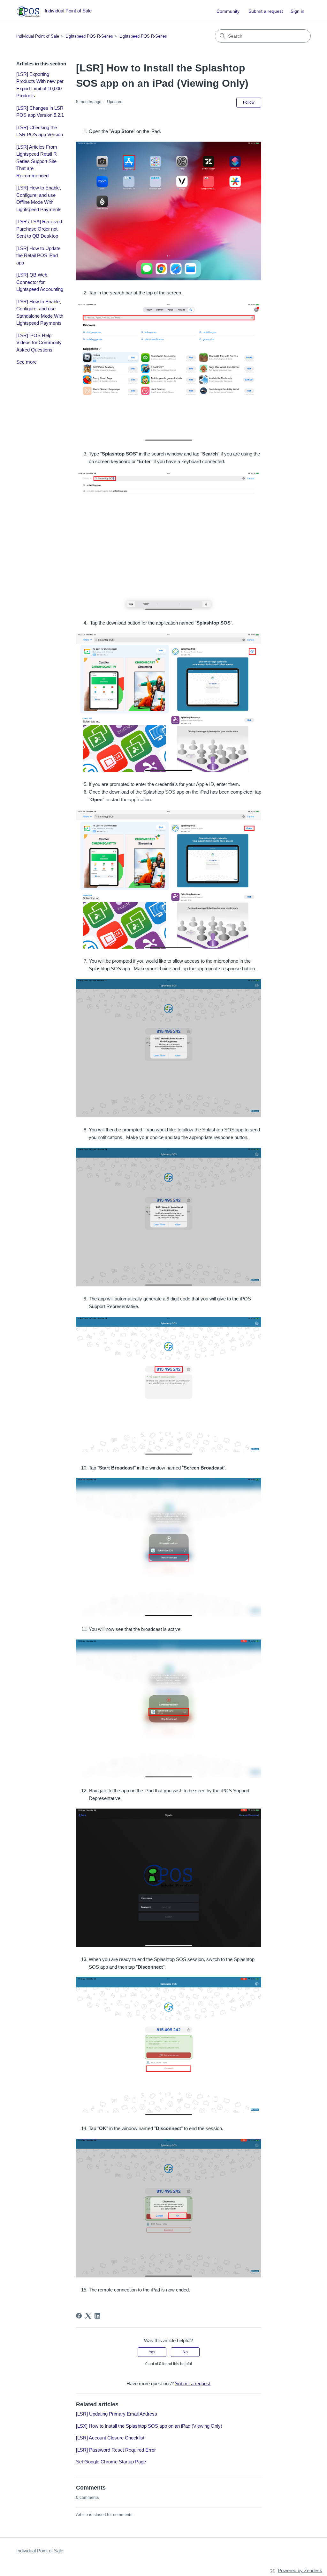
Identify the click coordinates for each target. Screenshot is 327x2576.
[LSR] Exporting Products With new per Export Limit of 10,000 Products (40, 85)
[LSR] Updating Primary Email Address (117, 2414)
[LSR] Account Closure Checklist (110, 2438)
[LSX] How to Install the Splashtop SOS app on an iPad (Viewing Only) (149, 2426)
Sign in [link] (297, 11)
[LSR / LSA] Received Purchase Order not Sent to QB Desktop (39, 229)
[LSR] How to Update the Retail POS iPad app (38, 255)
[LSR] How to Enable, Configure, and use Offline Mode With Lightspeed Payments (39, 199)
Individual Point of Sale (38, 36)
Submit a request (266, 11)
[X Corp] (88, 2316)
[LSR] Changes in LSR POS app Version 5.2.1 (40, 112)
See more (27, 362)
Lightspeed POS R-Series (89, 36)
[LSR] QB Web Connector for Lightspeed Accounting (40, 282)
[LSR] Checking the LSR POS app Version (40, 131)
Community (228, 11)
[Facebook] (79, 2316)
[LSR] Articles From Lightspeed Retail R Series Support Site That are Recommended (37, 161)
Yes (152, 2352)
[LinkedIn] (97, 2316)
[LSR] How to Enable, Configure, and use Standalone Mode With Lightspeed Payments (40, 312)
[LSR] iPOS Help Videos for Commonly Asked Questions (39, 343)
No (185, 2352)
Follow (249, 102)
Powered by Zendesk (300, 2570)
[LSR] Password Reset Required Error (116, 2450)
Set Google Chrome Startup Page (111, 2462)
